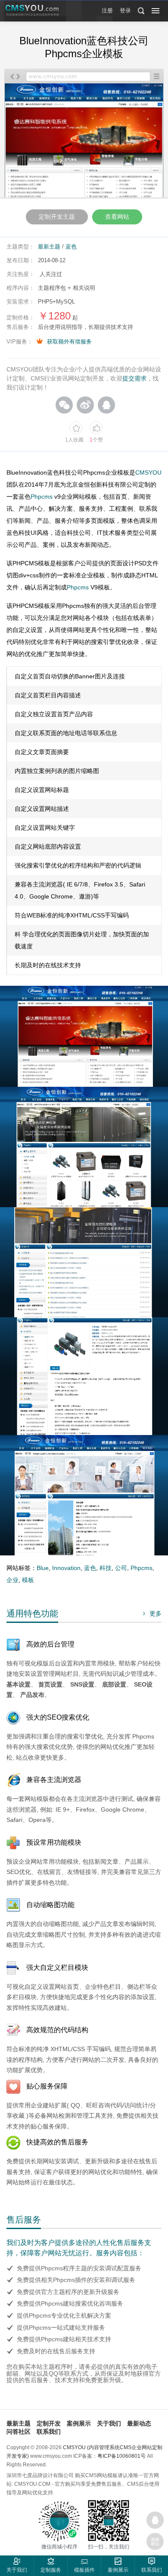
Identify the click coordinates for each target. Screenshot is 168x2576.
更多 (151, 1613)
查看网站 (117, 217)
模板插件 (84, 2570)
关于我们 (109, 2423)
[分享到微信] (64, 405)
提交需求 (134, 378)
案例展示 (79, 2423)
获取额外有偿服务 (69, 342)
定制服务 (51, 2570)
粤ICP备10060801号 (121, 2456)
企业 (12, 1580)
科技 (106, 1568)
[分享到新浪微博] (85, 405)
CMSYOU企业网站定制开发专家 (32, 11)
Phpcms (42, 497)
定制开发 (49, 2423)
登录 (125, 11)
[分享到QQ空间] (106, 405)
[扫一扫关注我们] (155, 2542)
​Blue (43, 1568)
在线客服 (155, 2520)
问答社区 (19, 2432)
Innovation (66, 1568)
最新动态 (139, 2423)
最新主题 (49, 247)
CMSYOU (148, 472)
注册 (107, 11)
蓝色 (71, 247)
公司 (121, 1568)
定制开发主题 (57, 217)
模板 (28, 1580)
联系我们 (49, 2432)
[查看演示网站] (84, 143)
